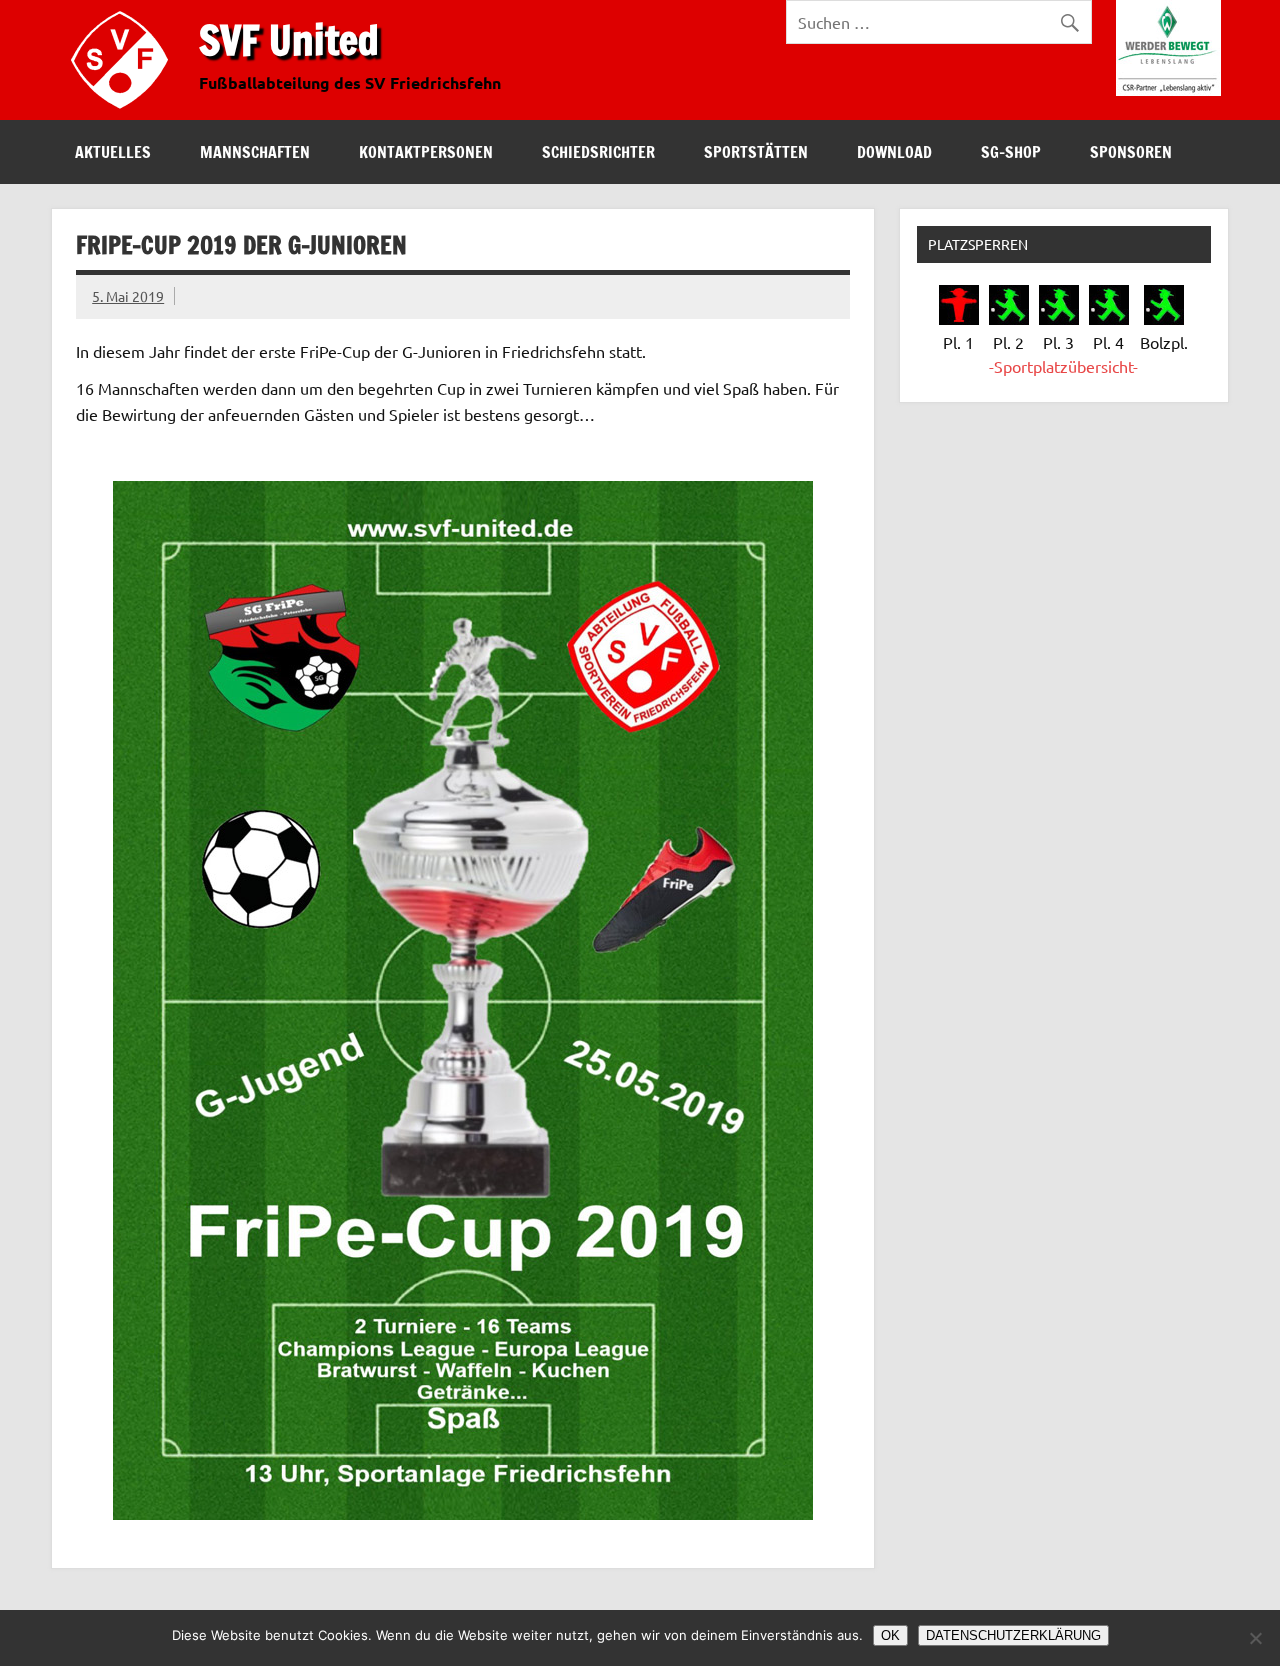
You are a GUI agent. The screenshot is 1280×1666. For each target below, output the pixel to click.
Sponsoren (1131, 152)
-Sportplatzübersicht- (1063, 366)
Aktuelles (113, 152)
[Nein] (1255, 1638)
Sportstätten (756, 152)
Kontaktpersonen (426, 152)
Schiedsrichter (598, 152)
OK (890, 1635)
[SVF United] (124, 113)
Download (894, 152)
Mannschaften (255, 152)
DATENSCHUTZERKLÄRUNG (1013, 1635)
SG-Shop (1011, 152)
